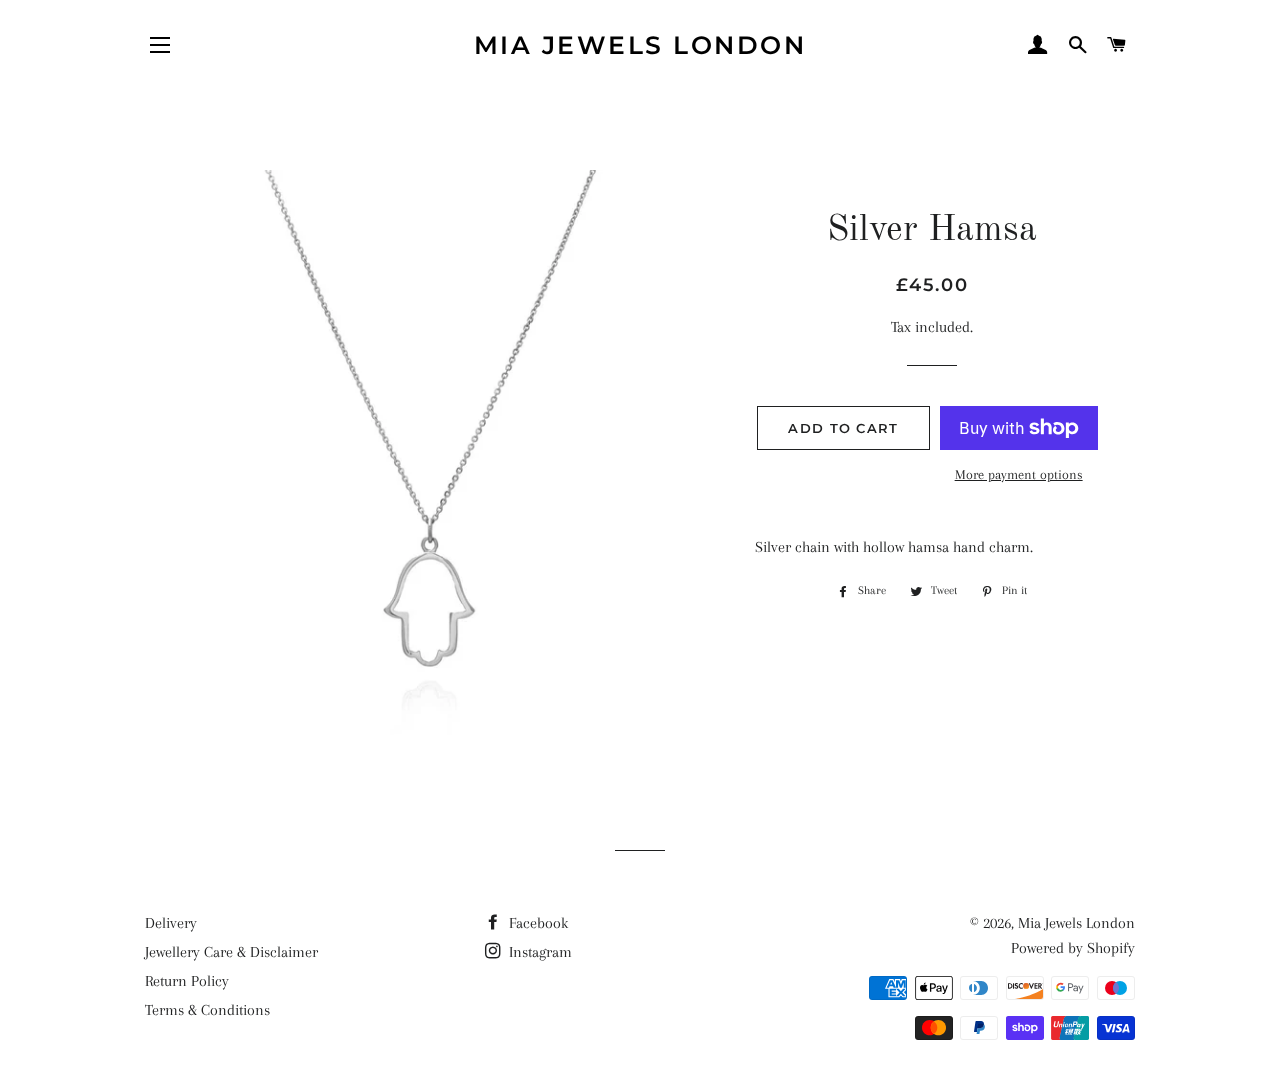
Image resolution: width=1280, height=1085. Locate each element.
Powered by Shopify (1073, 948)
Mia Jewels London (640, 45)
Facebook (536, 923)
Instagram (538, 952)
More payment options (1019, 474)
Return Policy (187, 981)
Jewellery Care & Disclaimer (231, 952)
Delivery (171, 923)
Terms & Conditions (207, 1010)
